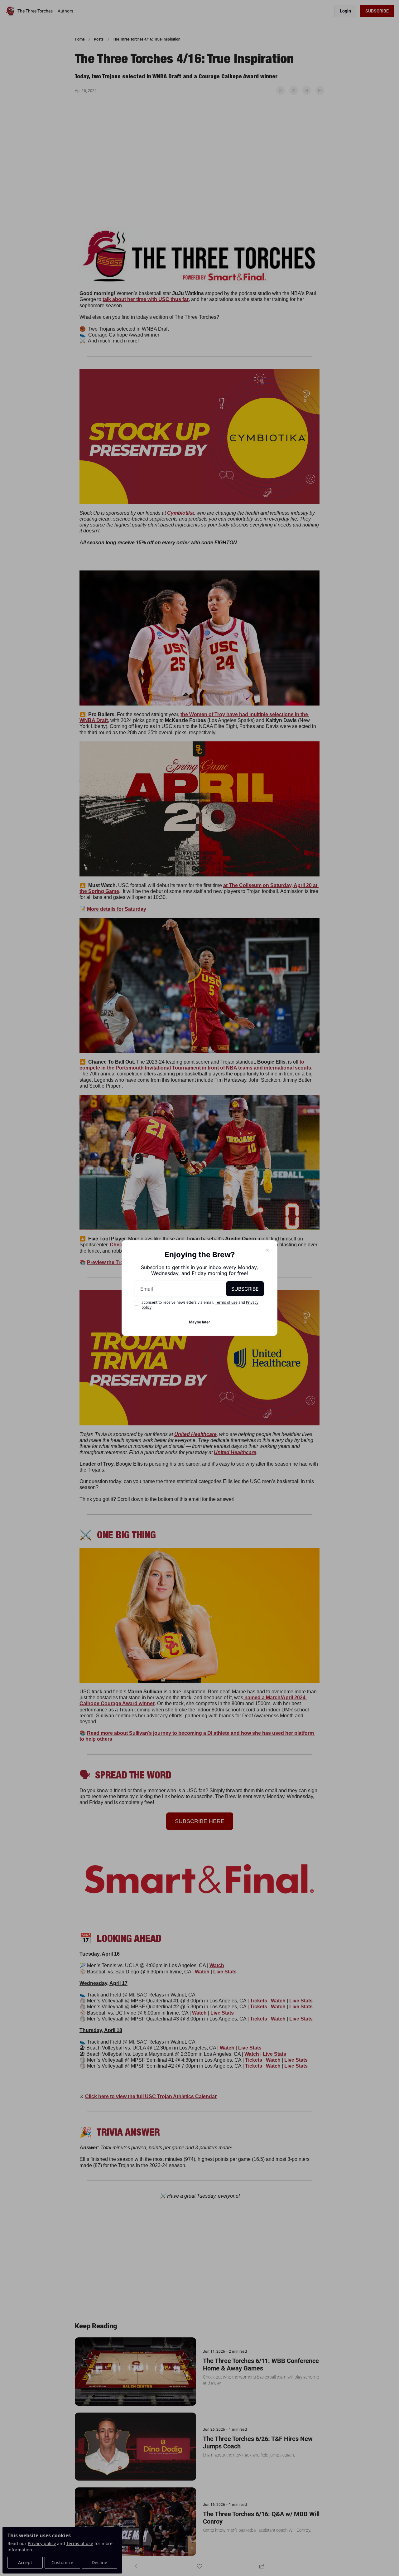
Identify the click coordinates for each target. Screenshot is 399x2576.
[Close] (267, 1250)
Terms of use (226, 1302)
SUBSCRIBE (245, 1289)
